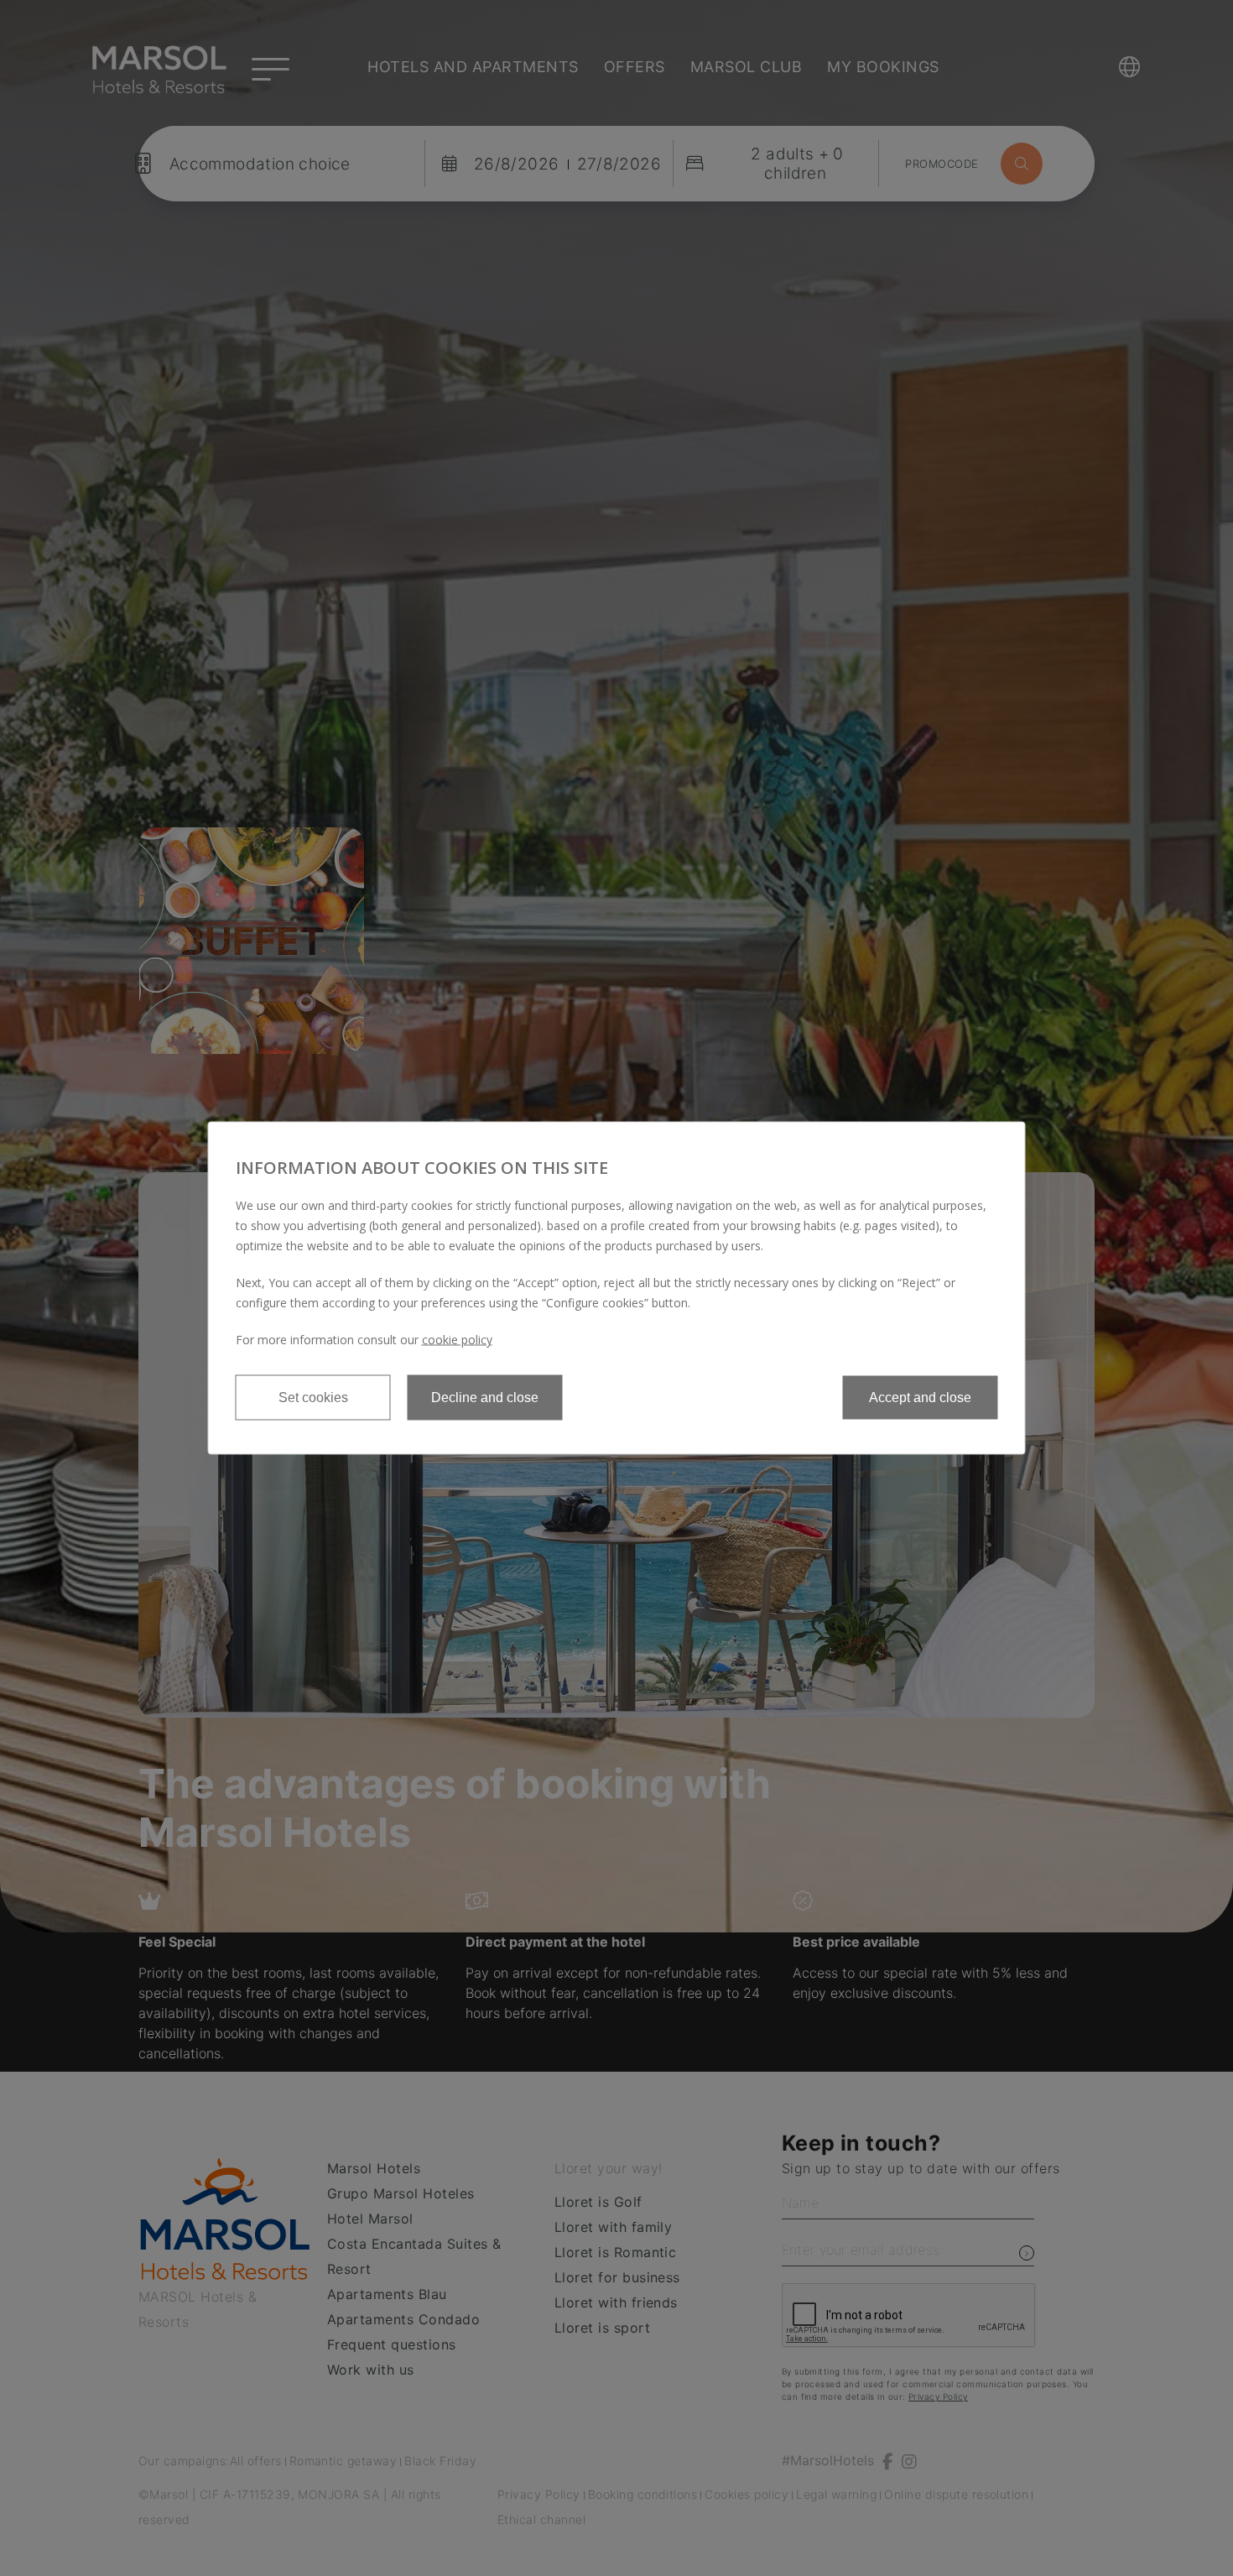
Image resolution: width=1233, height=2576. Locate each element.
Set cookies (313, 1398)
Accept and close (920, 1398)
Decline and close (485, 1398)
